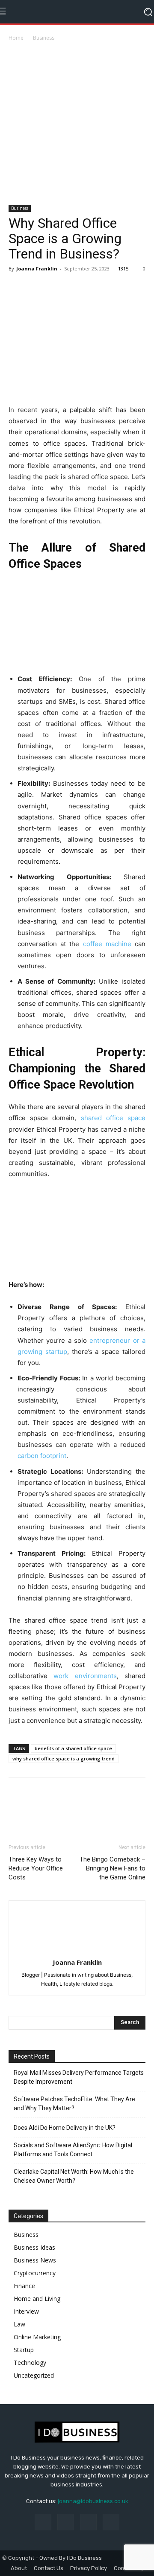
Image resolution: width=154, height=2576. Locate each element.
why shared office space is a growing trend (64, 1758)
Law (19, 2324)
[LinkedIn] (66, 2522)
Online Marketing (37, 2337)
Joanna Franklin (37, 269)
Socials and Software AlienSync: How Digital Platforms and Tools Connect (73, 2150)
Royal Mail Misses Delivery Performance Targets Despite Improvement (79, 2077)
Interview (26, 2311)
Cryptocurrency (35, 2273)
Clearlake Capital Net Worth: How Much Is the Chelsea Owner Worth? (74, 2176)
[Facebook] (17, 288)
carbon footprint (42, 1456)
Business (44, 38)
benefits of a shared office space (73, 1748)
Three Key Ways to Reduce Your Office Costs (36, 1868)
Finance (24, 2286)
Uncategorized (34, 2375)
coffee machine (107, 944)
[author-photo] (77, 1950)
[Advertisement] (77, 124)
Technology (30, 2363)
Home (16, 38)
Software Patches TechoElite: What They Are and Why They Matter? (74, 2104)
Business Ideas (34, 2247)
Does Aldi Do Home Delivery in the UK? (65, 2128)
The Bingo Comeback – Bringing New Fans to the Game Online (113, 1868)
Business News (35, 2260)
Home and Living (37, 2299)
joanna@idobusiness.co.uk (93, 2501)
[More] (57, 288)
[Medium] (88, 2522)
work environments (85, 1676)
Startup (24, 2350)
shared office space (113, 1118)
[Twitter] (37, 288)
